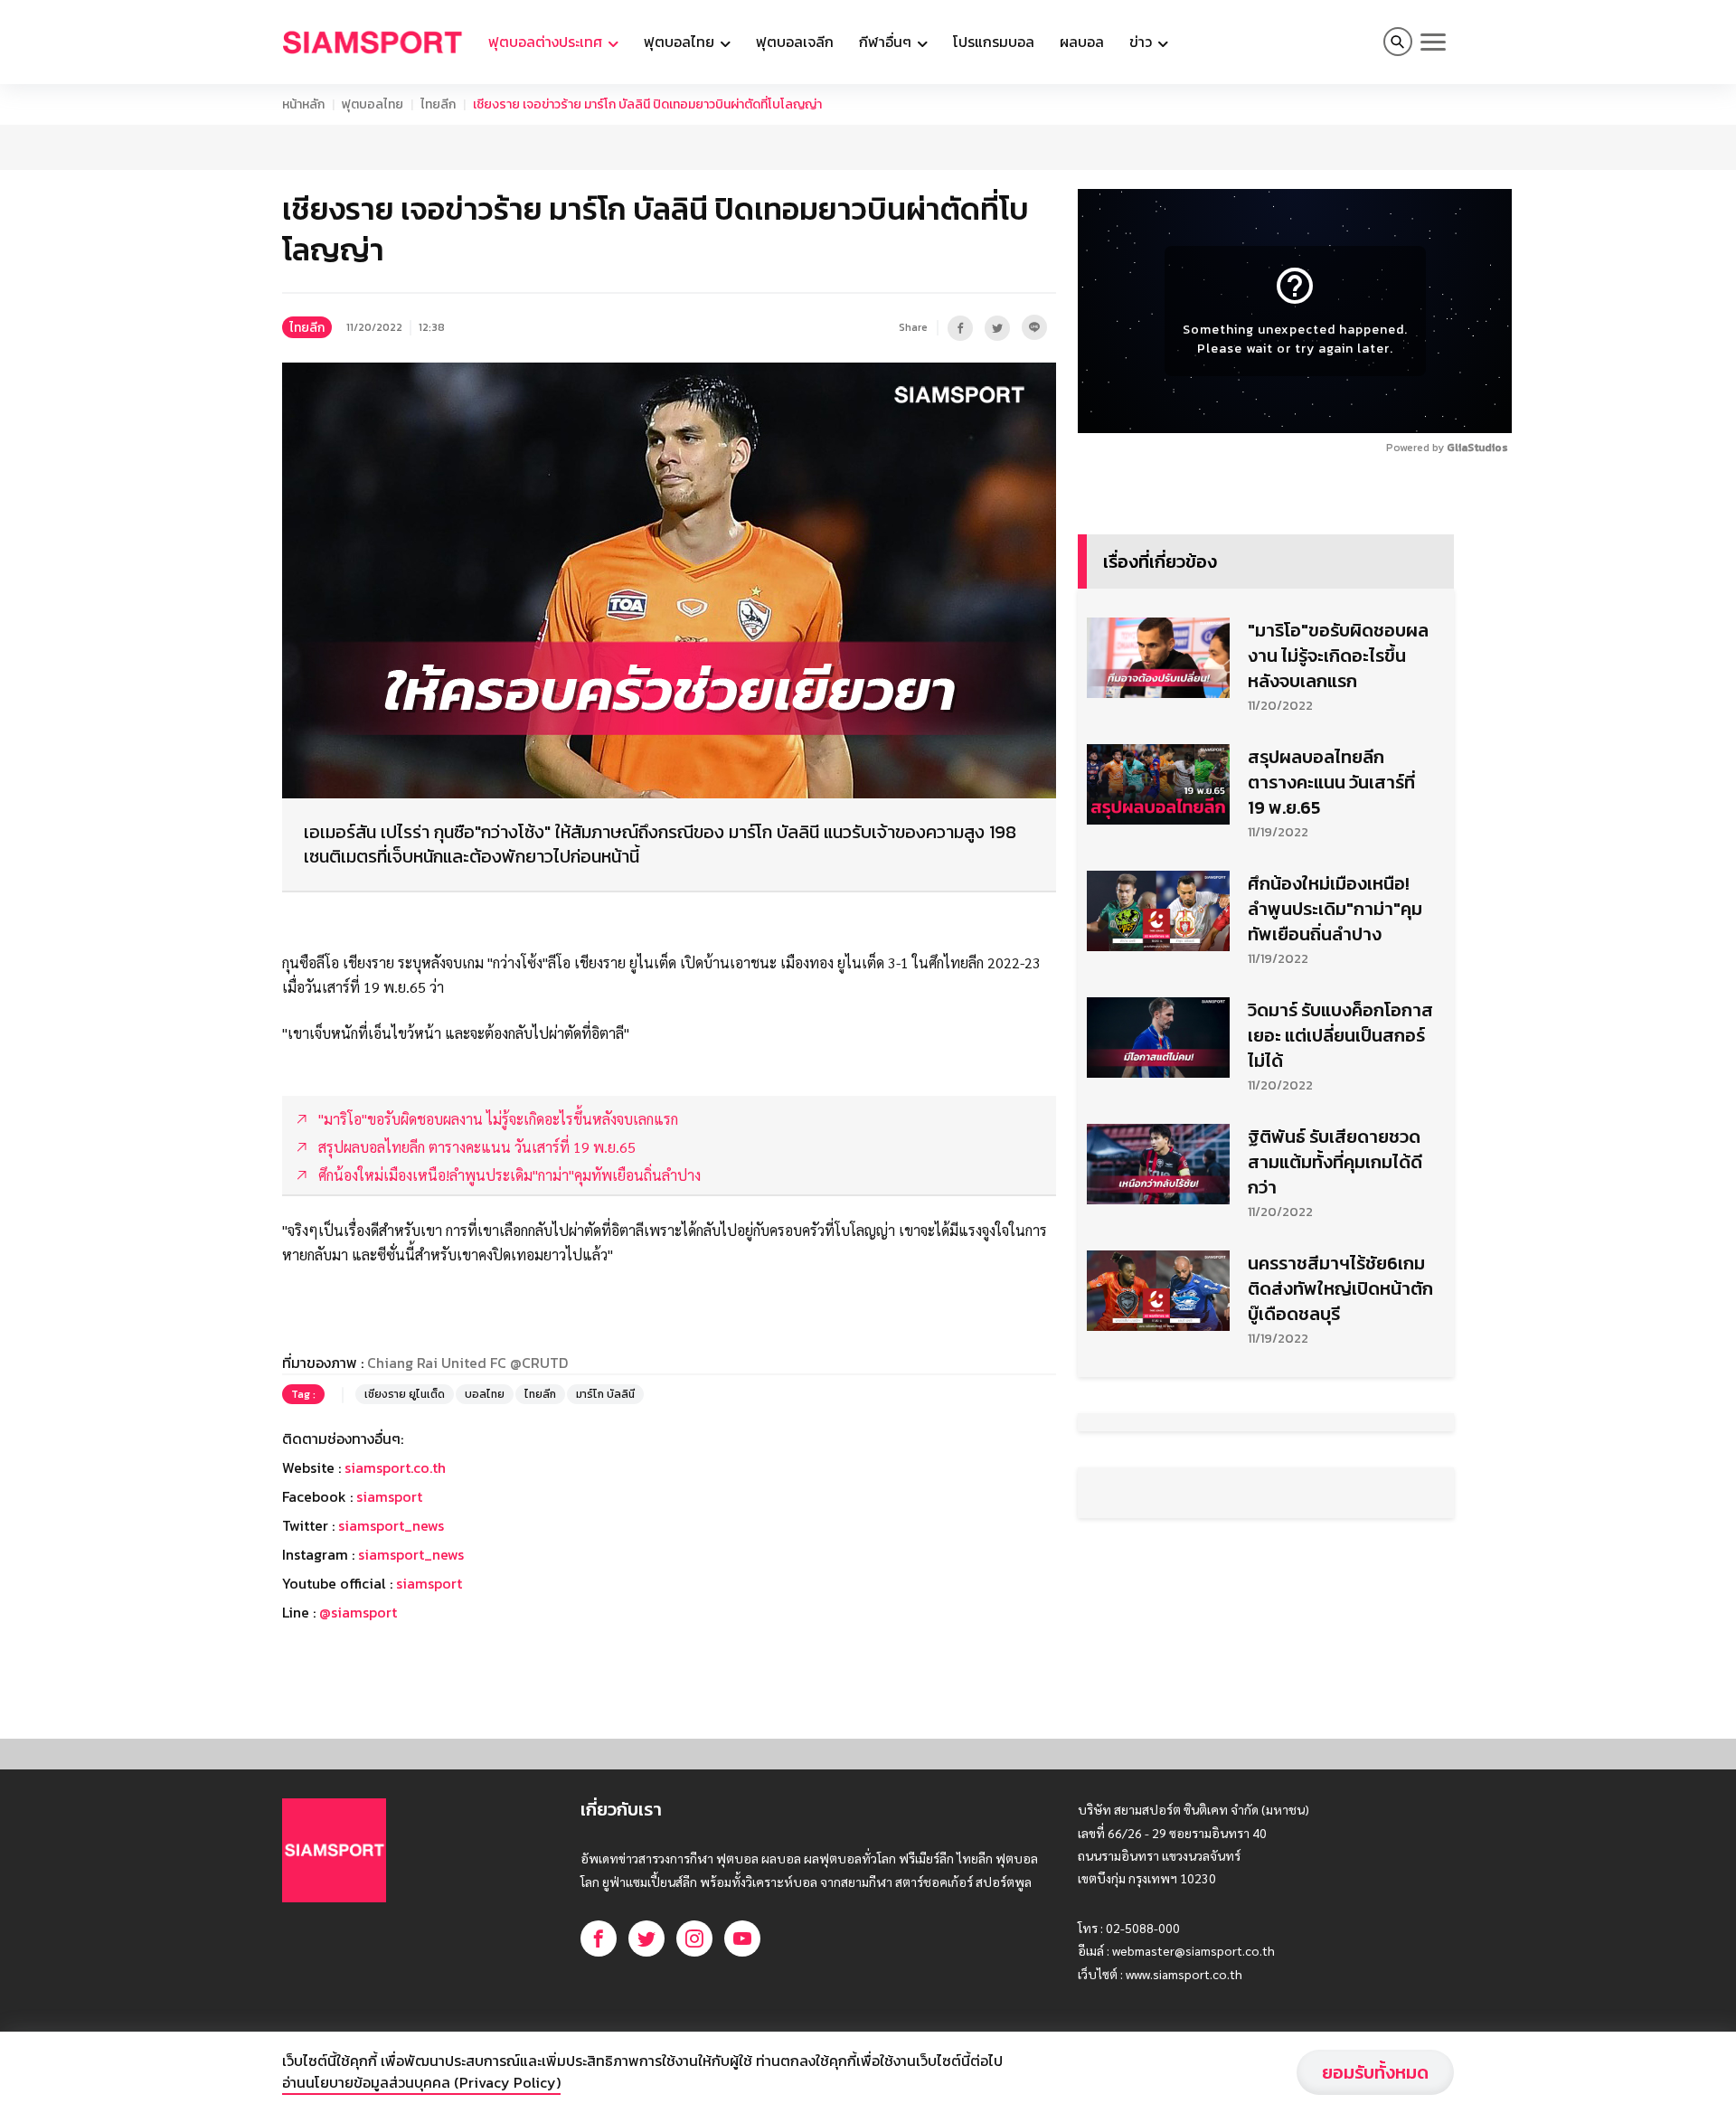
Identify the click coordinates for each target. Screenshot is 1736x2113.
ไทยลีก (438, 104)
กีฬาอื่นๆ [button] (887, 42)
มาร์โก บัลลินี (605, 1394)
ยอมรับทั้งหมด (1375, 2072)
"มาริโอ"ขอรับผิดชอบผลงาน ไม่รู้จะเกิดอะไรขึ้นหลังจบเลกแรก (1338, 656)
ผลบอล (1082, 42)
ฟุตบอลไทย (373, 104)
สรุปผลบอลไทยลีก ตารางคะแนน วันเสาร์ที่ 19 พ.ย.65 (1331, 782)
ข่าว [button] (1142, 42)
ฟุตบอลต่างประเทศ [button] (547, 42)
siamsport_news (391, 1525)
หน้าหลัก (303, 104)
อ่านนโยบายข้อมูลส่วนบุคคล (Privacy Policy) (421, 2082)
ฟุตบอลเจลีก (795, 42)
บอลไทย (485, 1394)
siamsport (389, 1496)
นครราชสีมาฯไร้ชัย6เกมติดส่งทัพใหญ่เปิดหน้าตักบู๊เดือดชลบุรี (1340, 1288)
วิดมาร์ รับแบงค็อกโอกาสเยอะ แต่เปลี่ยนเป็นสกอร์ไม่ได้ (1340, 1035)
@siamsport (358, 1612)
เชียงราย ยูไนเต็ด (405, 1394)
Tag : (303, 1394)
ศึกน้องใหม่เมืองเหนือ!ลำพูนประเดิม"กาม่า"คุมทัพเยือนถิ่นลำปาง (1335, 909)
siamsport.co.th (395, 1467)
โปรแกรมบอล (994, 42)
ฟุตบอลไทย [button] (681, 42)
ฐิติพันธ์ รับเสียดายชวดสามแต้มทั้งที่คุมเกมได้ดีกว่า (1335, 1162)
